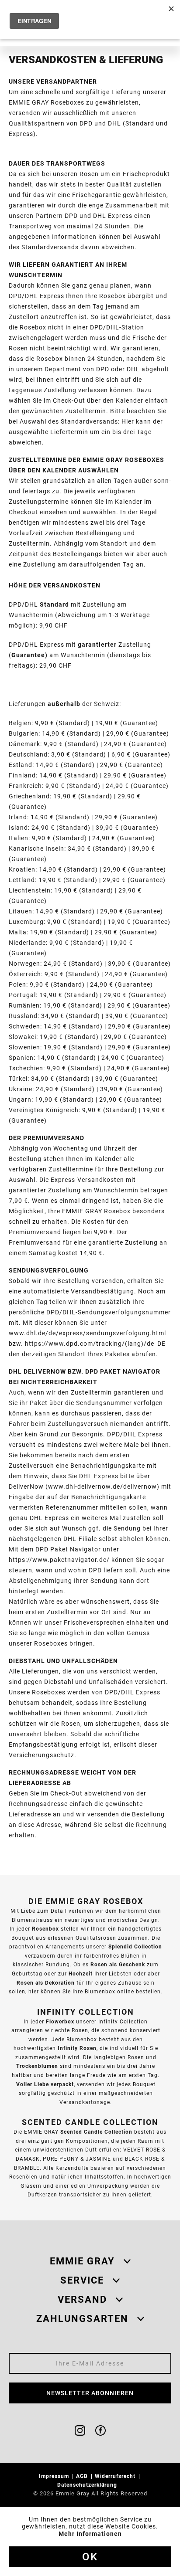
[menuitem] (57, 2476)
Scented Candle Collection (96, 2132)
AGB (83, 2476)
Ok (90, 2557)
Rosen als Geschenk (118, 1964)
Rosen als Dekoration (46, 1983)
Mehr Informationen (90, 2534)
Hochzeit (81, 1974)
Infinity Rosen (77, 2048)
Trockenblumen (37, 2066)
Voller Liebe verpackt (45, 2084)
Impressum (55, 2476)
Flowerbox (60, 2021)
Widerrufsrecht (116, 2476)
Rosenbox (45, 1929)
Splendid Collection (135, 1946)
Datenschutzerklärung (88, 2485)
